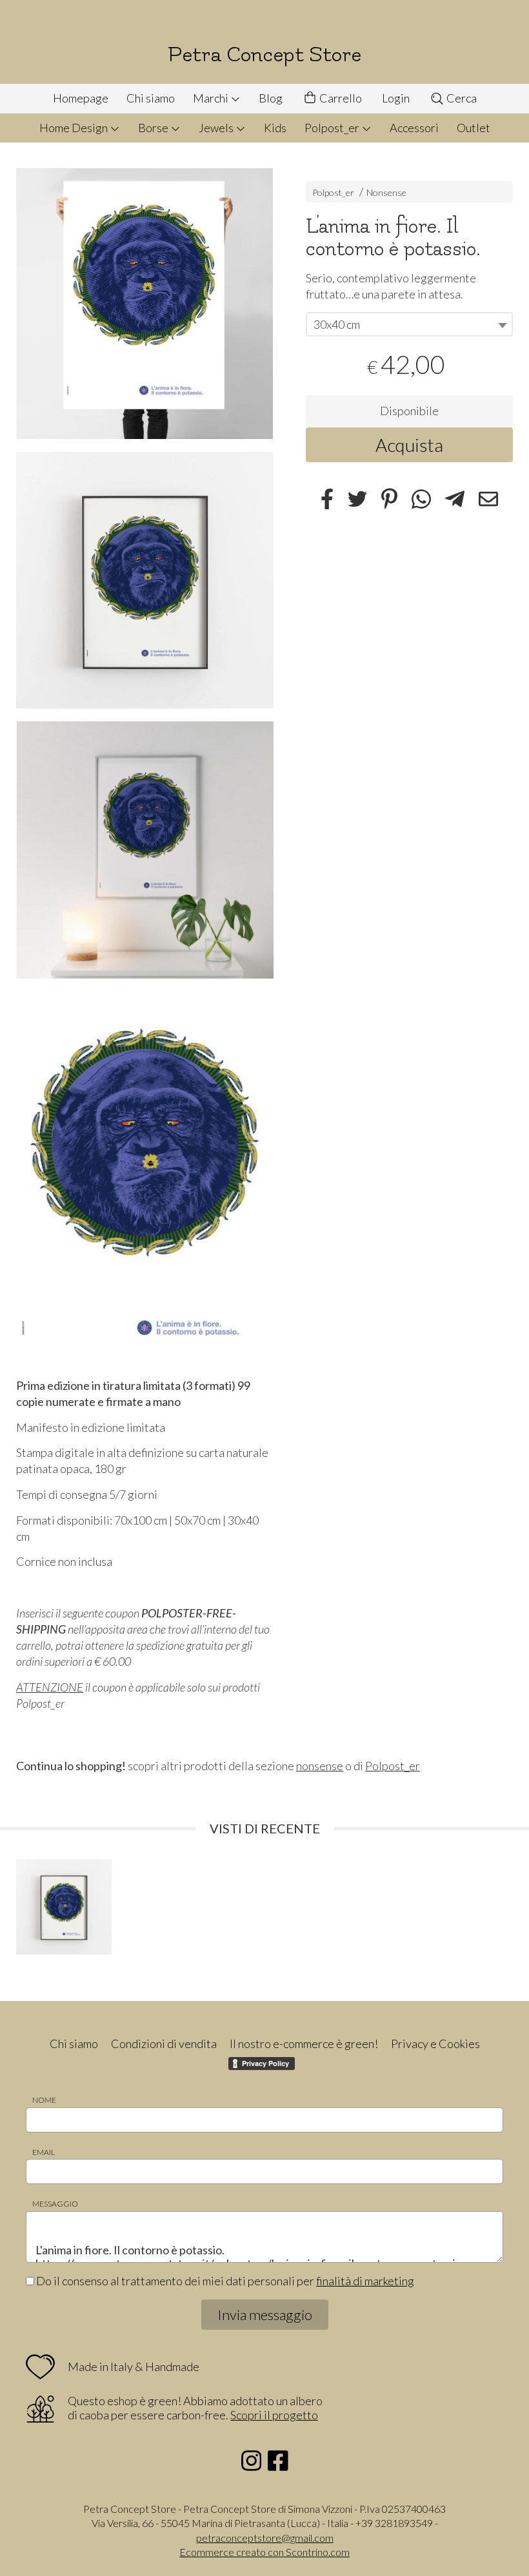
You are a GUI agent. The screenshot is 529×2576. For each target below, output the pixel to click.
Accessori (414, 128)
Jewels (217, 128)
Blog (271, 98)
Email (44, 2152)
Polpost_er (333, 128)
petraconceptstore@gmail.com (265, 2538)
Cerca (461, 98)
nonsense (320, 1766)
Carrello (340, 98)
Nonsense (386, 192)
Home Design (75, 128)
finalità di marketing (365, 2281)
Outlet (474, 128)
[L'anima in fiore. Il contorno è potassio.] (145, 304)
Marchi (212, 98)
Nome (44, 2100)
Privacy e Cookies (435, 2044)
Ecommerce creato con (264, 2552)
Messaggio (55, 2204)
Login (396, 98)
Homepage (81, 98)
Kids (275, 128)
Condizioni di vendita (164, 2044)
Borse (154, 128)
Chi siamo (151, 98)
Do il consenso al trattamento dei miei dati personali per (224, 2281)
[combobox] (410, 324)
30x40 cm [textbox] (337, 324)
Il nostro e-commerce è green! (304, 2044)
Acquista (409, 445)
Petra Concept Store (264, 54)
